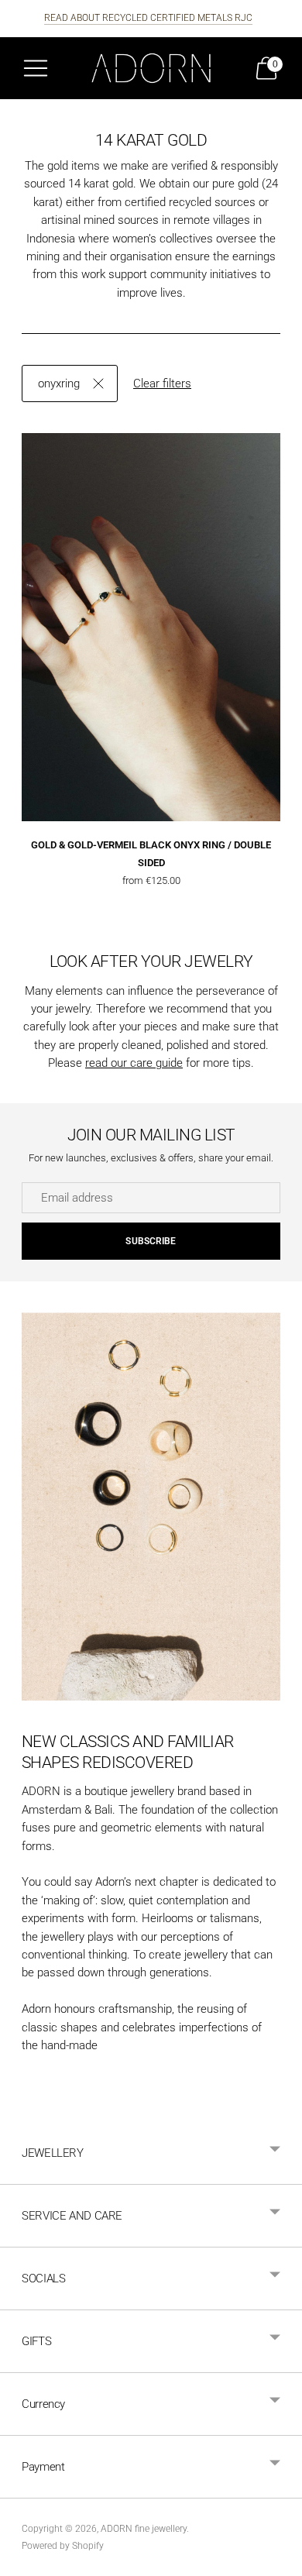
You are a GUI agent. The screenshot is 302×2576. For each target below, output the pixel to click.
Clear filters (162, 383)
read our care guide (134, 1063)
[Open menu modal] (36, 68)
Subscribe (151, 1241)
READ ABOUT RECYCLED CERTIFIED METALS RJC (148, 18)
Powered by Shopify (63, 2546)
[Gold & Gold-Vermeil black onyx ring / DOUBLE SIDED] (151, 627)
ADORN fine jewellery (144, 2529)
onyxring (59, 383)
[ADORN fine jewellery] (151, 68)
